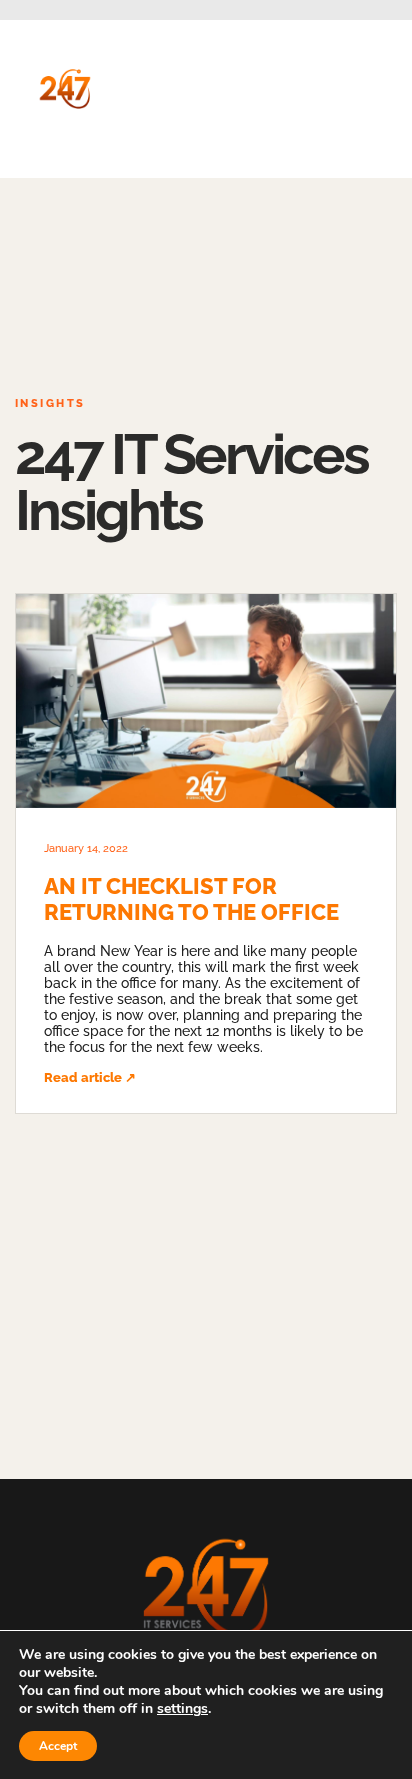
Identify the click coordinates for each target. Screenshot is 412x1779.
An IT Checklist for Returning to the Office (191, 899)
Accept (58, 1746)
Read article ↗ (90, 1077)
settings (182, 1709)
